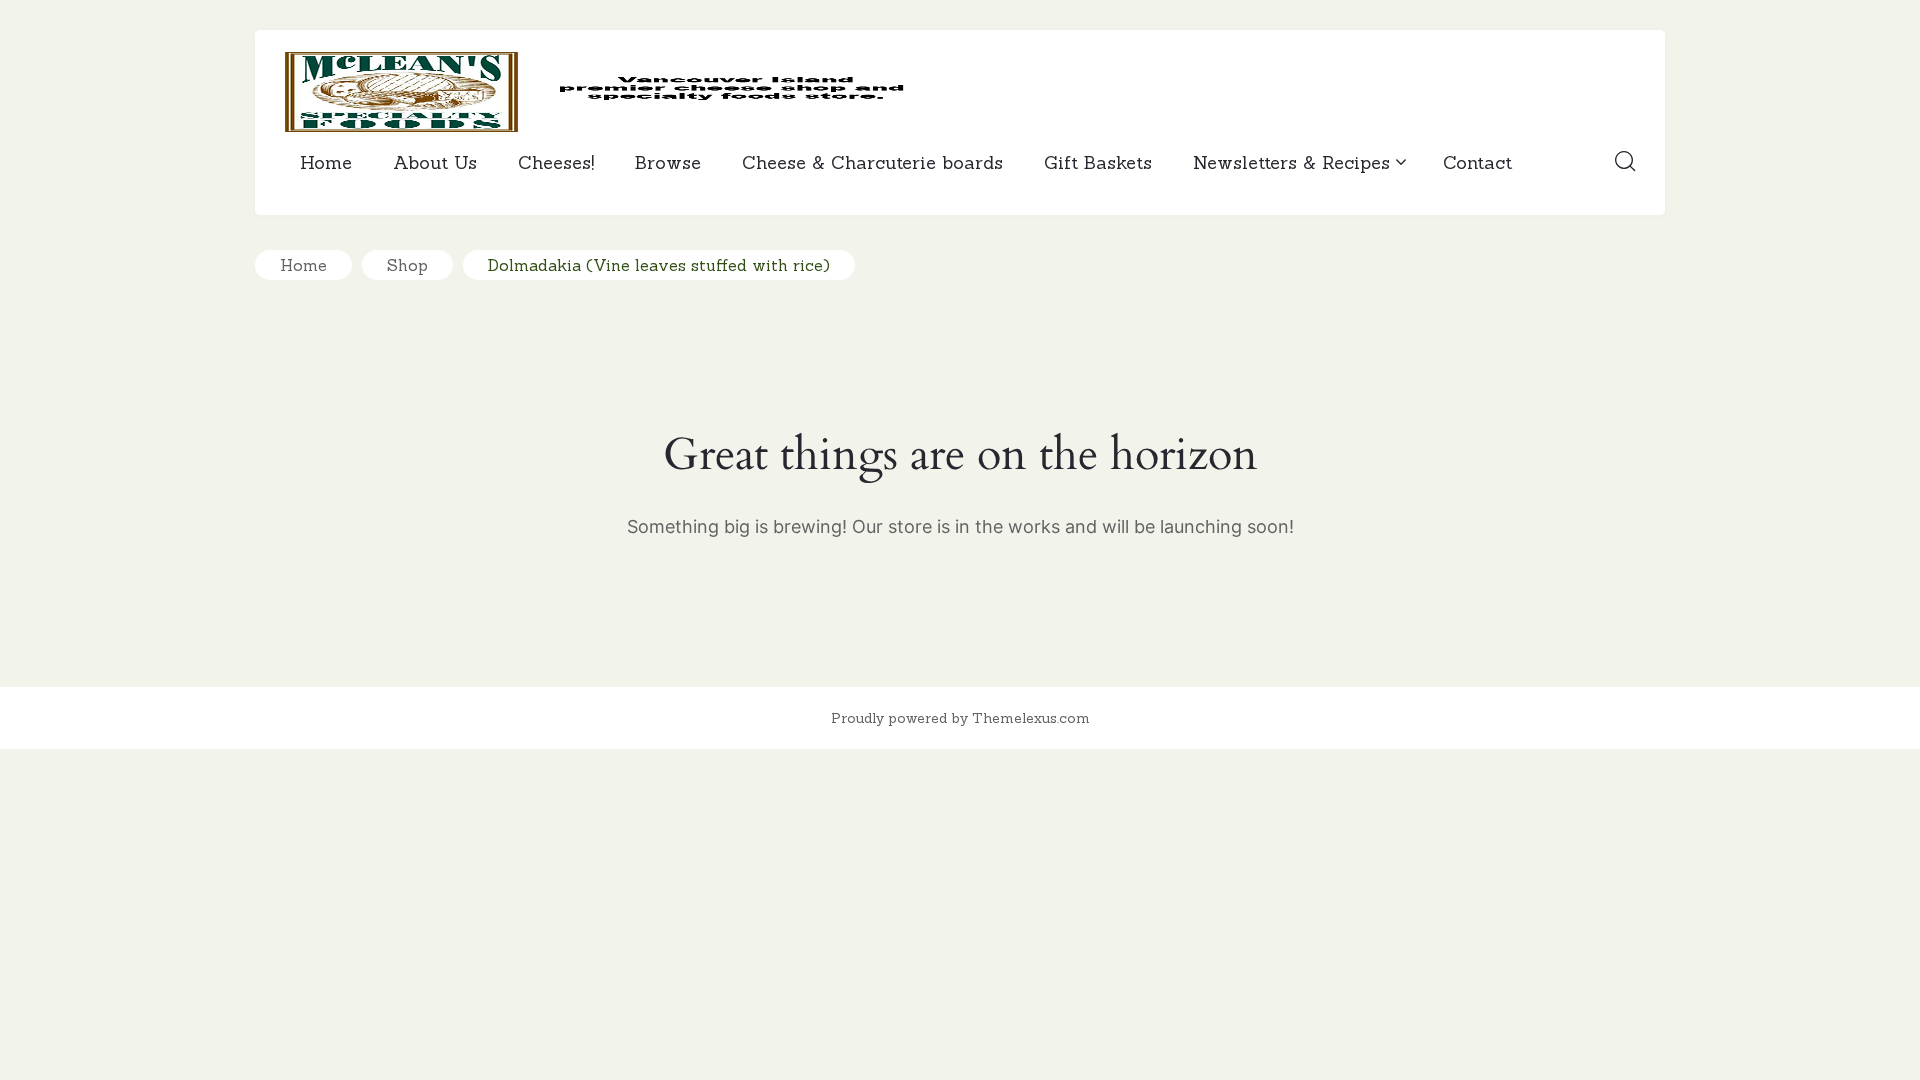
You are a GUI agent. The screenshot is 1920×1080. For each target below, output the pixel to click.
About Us (435, 162)
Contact (1477, 162)
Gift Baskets (1098, 162)
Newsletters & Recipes (1291, 162)
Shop (407, 265)
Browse (668, 162)
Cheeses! (556, 162)
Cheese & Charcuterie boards (872, 162)
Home (326, 162)
